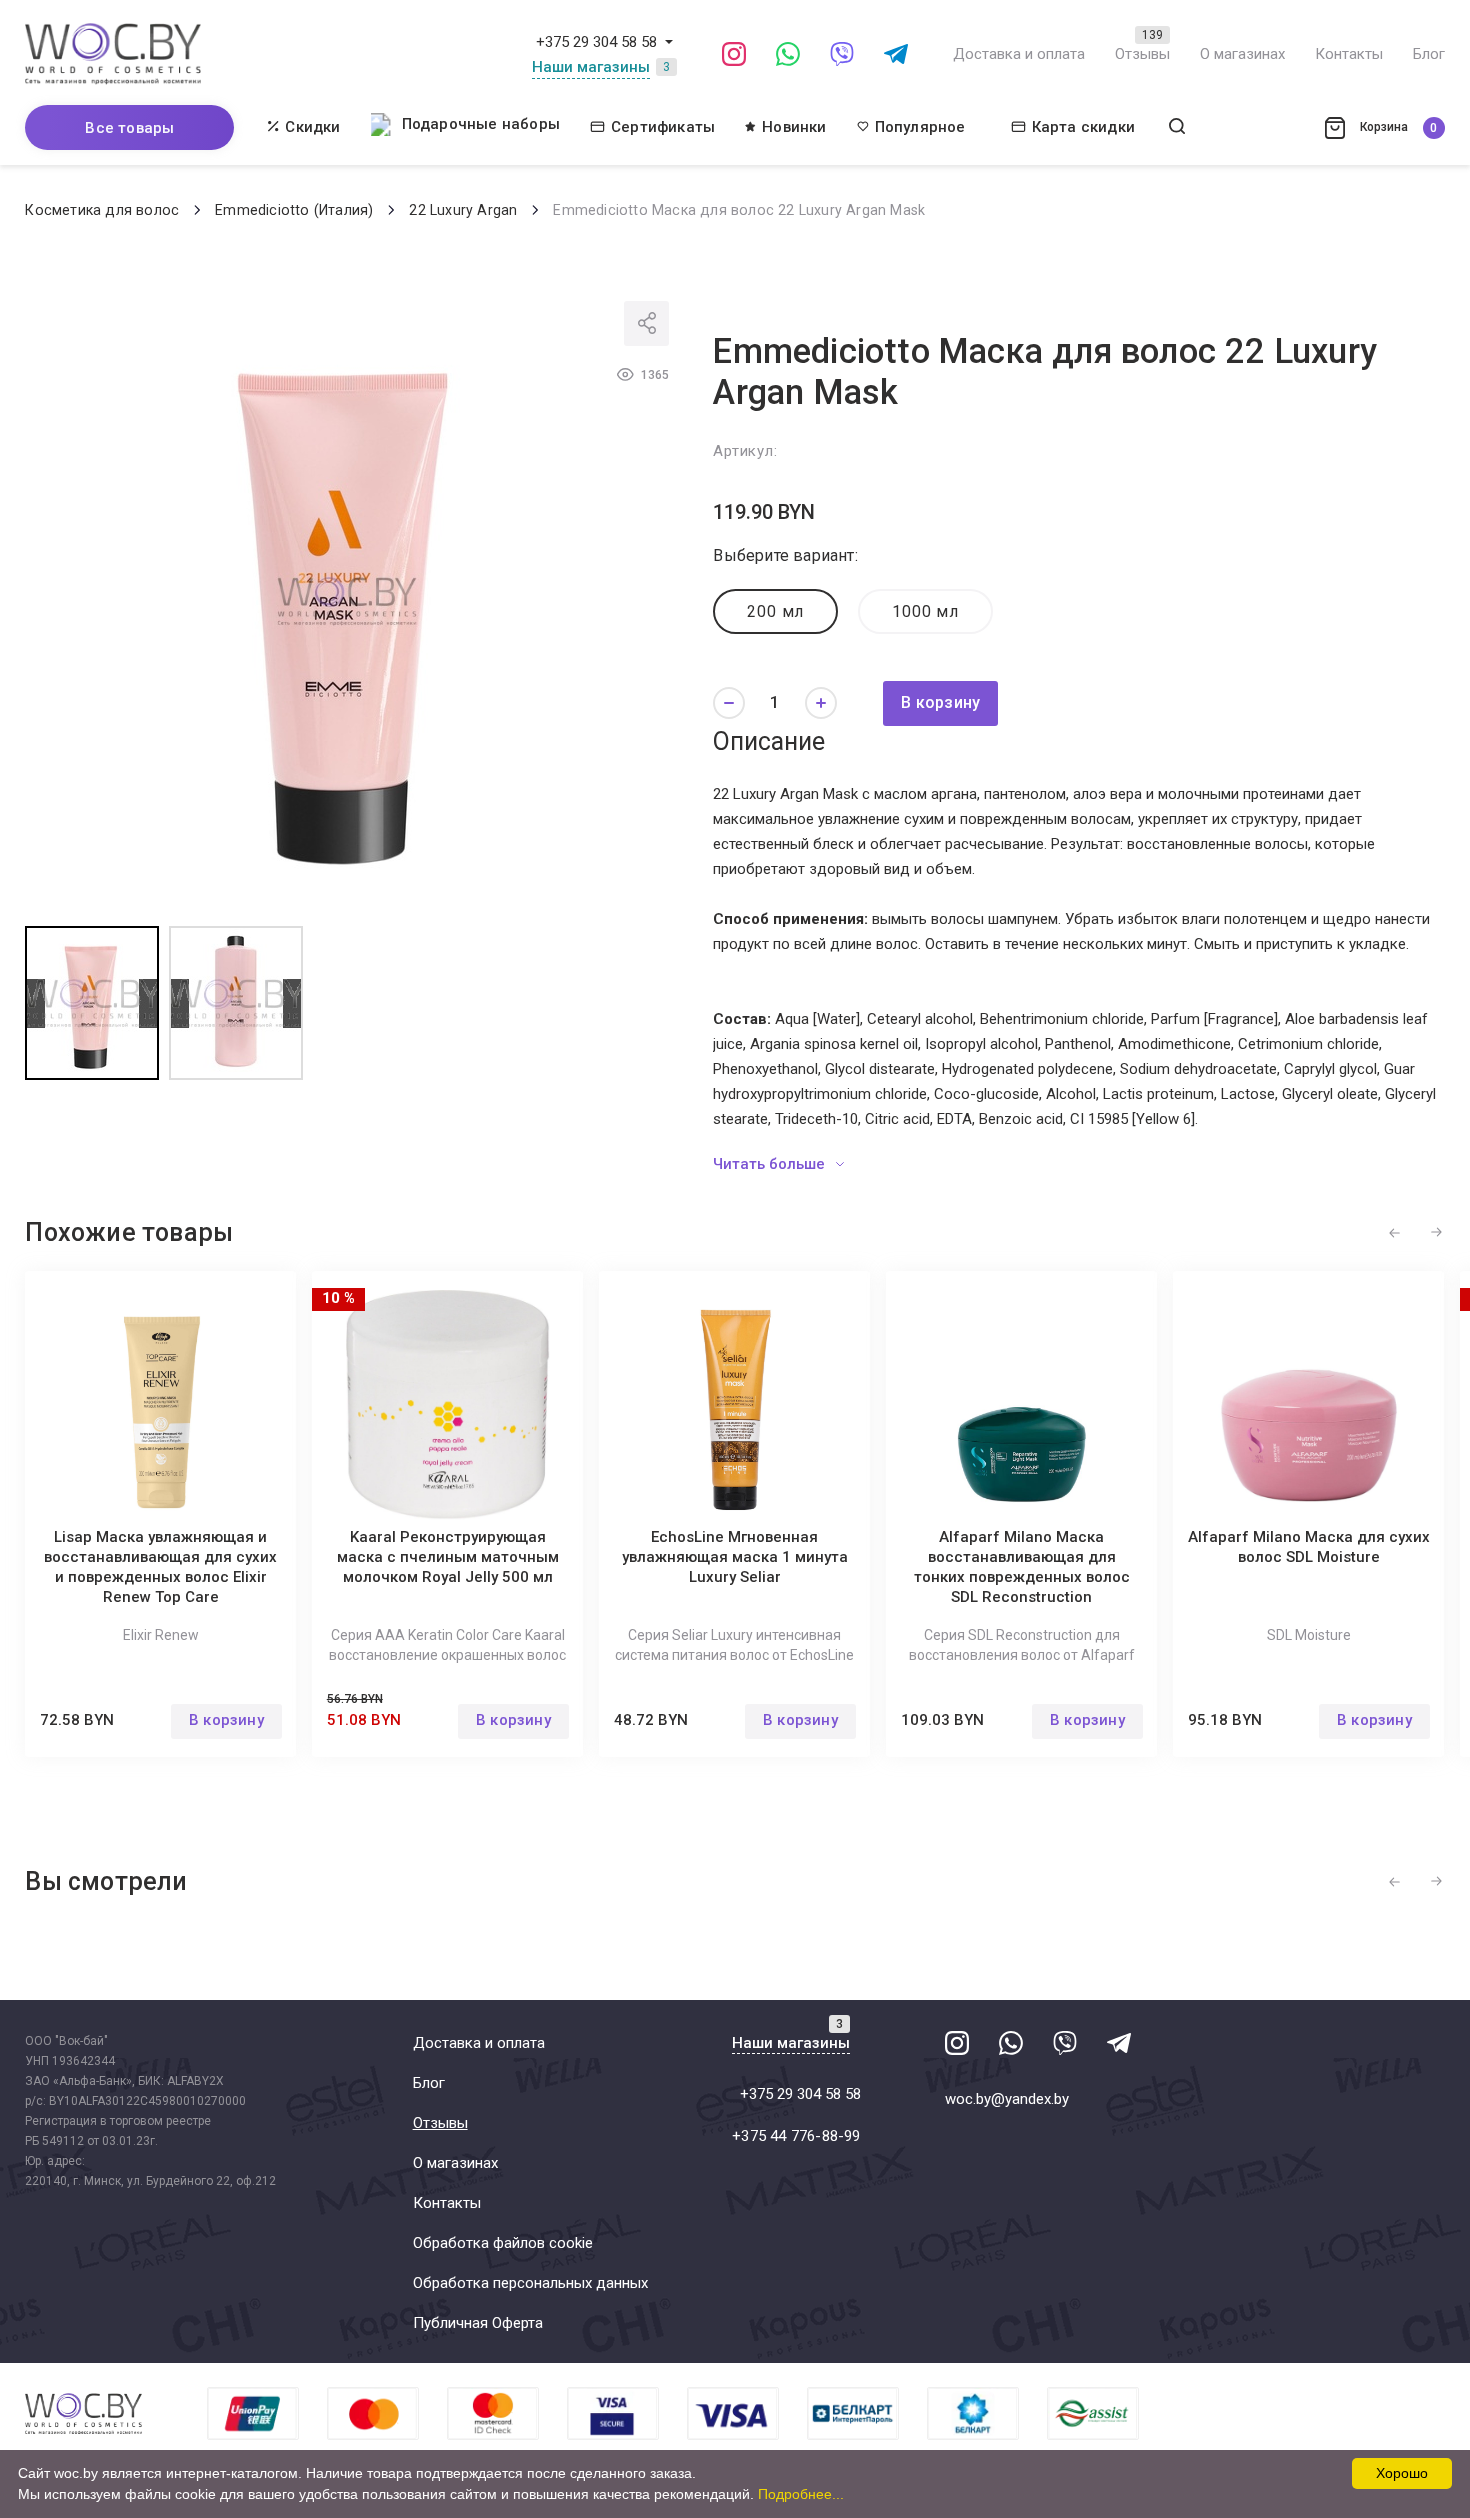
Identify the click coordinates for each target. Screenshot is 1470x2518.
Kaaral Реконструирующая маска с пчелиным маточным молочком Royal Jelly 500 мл (448, 1557)
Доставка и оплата (1019, 54)
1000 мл (925, 611)
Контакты (1349, 54)
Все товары (129, 128)
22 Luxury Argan (463, 210)
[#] (669, 42)
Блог (1429, 54)
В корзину (940, 702)
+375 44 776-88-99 (796, 2136)
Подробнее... (801, 2494)
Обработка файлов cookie (503, 2243)
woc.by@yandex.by (1007, 2099)
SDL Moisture (1309, 1635)
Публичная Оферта (478, 2323)
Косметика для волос (102, 210)
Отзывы (1142, 54)
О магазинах (1242, 54)
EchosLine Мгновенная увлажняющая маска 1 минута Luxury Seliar (735, 1557)
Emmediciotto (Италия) (294, 210)
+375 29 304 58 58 (596, 42)
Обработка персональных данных (530, 2283)
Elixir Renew (161, 1635)
